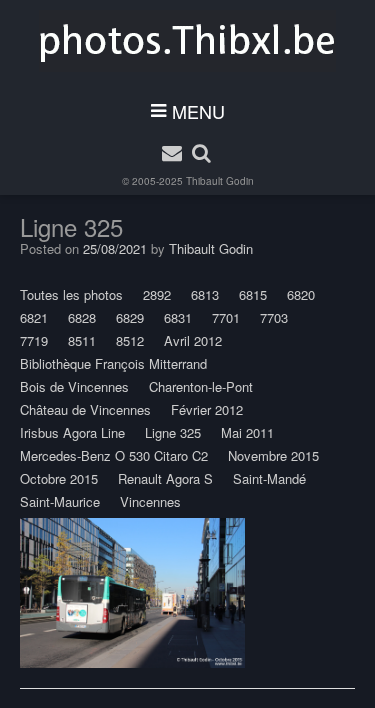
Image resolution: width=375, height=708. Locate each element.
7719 (34, 340)
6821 (34, 317)
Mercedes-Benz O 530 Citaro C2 (114, 455)
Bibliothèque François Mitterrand (113, 363)
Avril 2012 (193, 340)
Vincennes (150, 501)
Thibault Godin (220, 181)
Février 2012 (207, 409)
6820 (301, 294)
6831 (178, 317)
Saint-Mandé (269, 478)
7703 (274, 317)
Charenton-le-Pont (201, 386)
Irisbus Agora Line (72, 432)
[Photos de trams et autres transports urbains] (187, 41)
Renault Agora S (165, 478)
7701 (226, 317)
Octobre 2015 (59, 478)
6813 (205, 294)
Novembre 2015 (273, 455)
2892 (157, 294)
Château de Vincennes (85, 409)
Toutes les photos (71, 294)
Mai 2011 (247, 432)
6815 (253, 294)
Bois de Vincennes (74, 386)
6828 (82, 317)
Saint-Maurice (60, 501)
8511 (82, 340)
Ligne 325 (173, 432)
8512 (130, 340)
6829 (130, 317)
